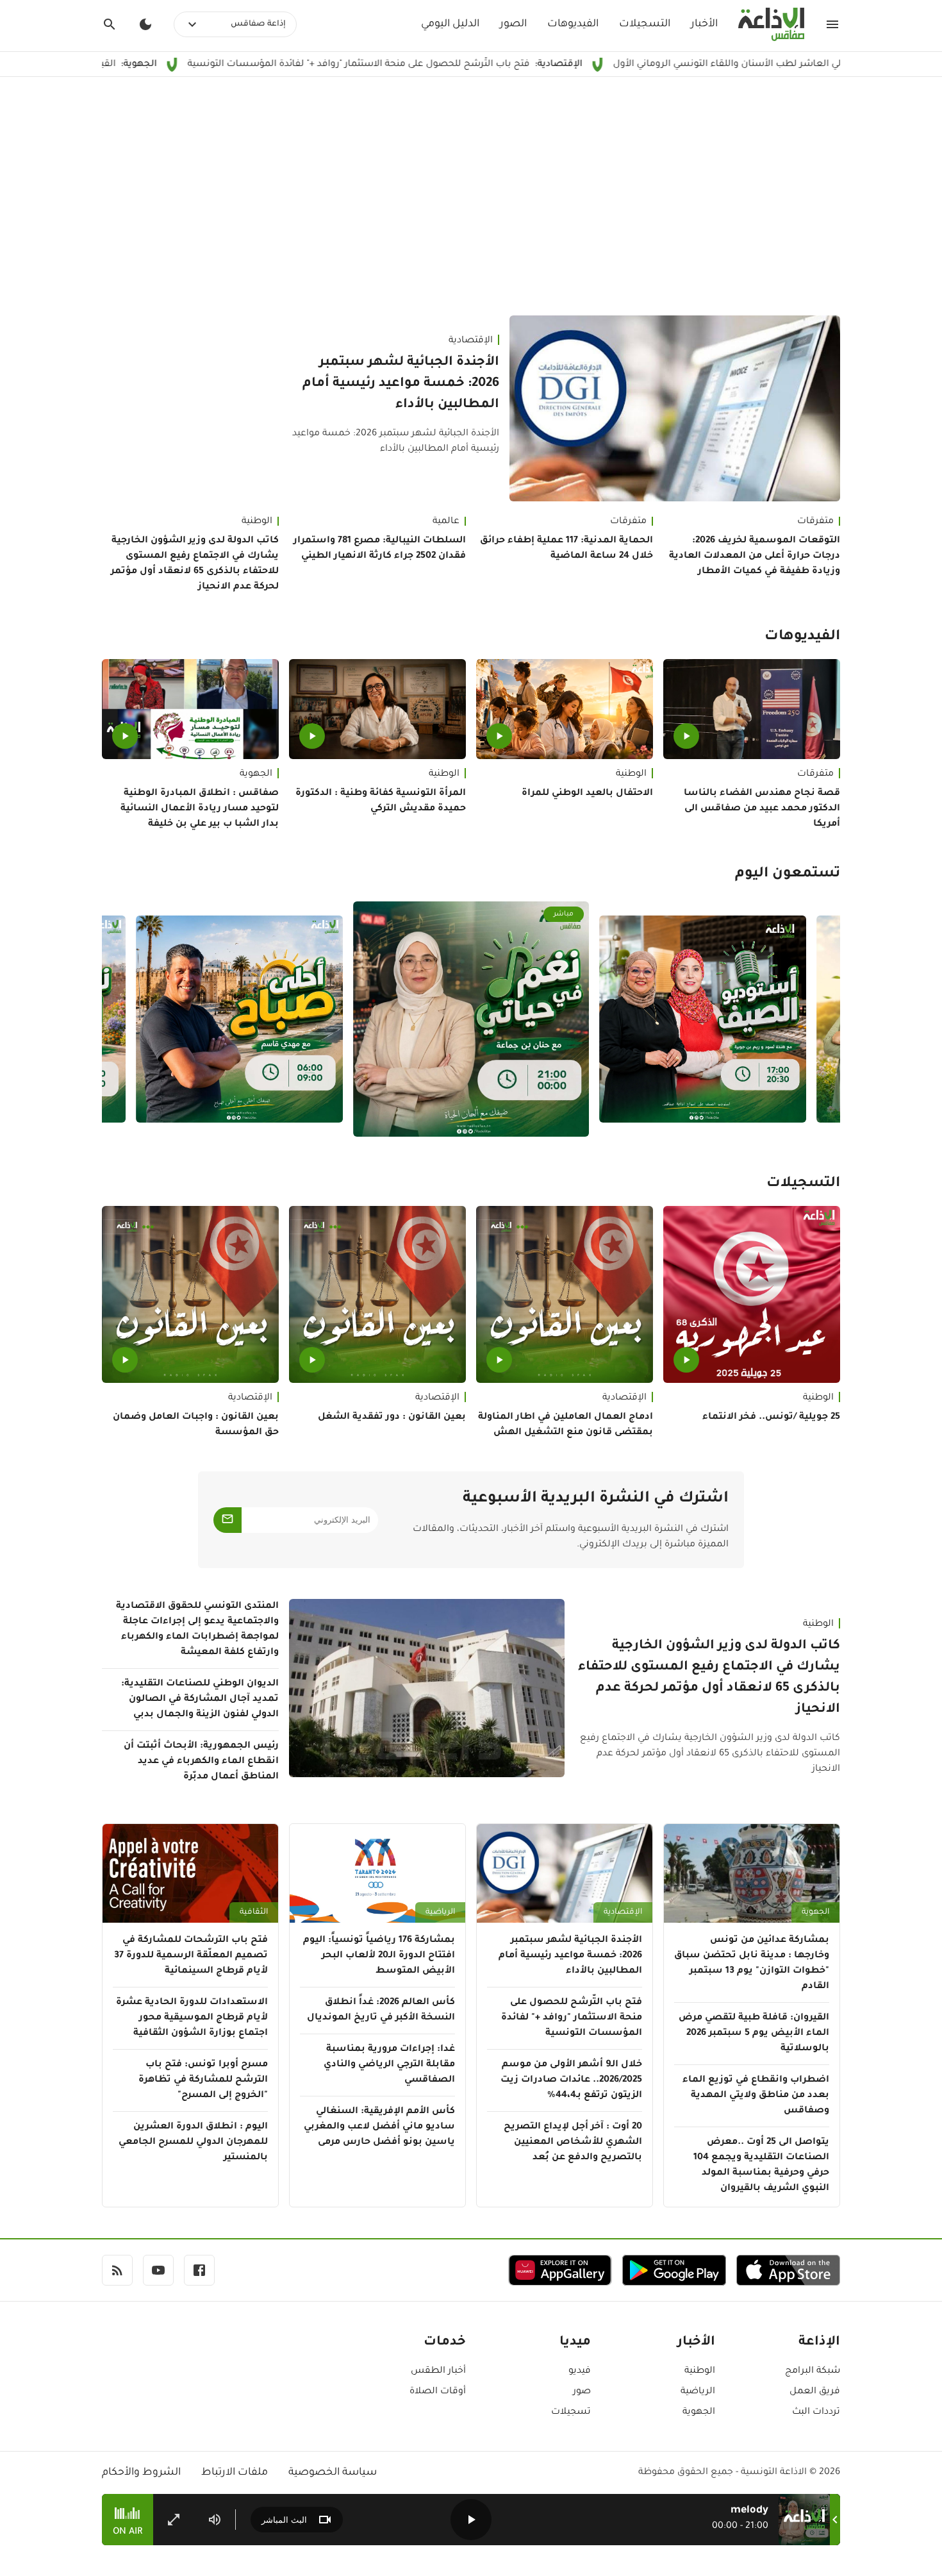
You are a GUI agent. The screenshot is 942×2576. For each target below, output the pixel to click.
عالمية (446, 522)
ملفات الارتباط (235, 2473)
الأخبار (704, 24)
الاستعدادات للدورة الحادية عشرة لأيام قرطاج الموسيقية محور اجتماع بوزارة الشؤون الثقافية (192, 2018)
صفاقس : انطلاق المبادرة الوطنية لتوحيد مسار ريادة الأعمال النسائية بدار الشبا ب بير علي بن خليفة (200, 809)
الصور (513, 24)
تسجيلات (571, 2413)
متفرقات (815, 522)
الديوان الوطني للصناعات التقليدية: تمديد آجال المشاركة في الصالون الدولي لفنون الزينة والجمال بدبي (200, 1700)
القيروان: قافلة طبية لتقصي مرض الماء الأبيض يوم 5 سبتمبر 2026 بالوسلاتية (754, 2034)
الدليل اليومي (450, 24)
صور (582, 2392)
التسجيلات (645, 24)
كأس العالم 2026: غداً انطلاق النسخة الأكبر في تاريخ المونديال (381, 2011)
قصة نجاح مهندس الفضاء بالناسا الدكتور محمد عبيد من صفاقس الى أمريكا (762, 809)
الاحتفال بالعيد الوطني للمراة (587, 794)
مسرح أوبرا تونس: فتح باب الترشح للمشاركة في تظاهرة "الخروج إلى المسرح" (203, 2080)
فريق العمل (815, 2392)
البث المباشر (284, 2520)
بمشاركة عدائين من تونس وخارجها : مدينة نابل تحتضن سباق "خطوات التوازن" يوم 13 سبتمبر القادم (752, 1964)
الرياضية (440, 1912)
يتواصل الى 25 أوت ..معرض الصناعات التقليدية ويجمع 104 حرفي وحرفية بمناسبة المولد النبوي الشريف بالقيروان (761, 2166)
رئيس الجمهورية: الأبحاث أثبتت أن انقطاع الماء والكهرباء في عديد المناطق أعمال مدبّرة (201, 1762)
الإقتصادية (471, 341)
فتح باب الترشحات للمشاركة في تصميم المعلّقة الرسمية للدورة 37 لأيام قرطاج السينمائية (191, 1956)
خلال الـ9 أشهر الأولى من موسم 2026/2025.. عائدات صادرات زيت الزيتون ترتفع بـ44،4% (571, 2080)
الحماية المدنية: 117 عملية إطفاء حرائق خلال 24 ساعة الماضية (566, 549)
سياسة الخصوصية (333, 2473)
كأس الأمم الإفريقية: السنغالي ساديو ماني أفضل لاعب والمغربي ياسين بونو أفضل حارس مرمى (379, 2127)
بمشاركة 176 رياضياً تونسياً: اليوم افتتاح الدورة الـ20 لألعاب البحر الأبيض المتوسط (379, 1956)
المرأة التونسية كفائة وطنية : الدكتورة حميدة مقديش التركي (381, 801)
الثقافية (254, 1912)
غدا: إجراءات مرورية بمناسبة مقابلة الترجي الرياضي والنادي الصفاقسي (389, 2065)
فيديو (580, 2371)
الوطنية (257, 522)
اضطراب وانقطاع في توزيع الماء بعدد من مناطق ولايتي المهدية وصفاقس (756, 2096)
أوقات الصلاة (438, 2392)
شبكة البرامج (813, 2371)
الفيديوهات (573, 24)
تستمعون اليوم (788, 874)
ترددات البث (816, 2413)
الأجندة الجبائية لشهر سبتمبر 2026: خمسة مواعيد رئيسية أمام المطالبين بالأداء (401, 384)
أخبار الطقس (438, 2371)
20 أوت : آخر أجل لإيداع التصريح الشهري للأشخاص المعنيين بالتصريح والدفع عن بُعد (573, 2143)
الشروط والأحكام (141, 2473)
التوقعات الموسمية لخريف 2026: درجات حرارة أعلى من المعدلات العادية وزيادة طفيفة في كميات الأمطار (755, 556)
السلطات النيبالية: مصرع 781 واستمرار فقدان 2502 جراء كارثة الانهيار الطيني (380, 549)
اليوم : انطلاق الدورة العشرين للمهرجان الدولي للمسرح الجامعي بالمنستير (193, 2143)
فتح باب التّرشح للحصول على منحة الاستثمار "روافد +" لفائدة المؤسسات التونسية (466, 65)
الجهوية (256, 774)
